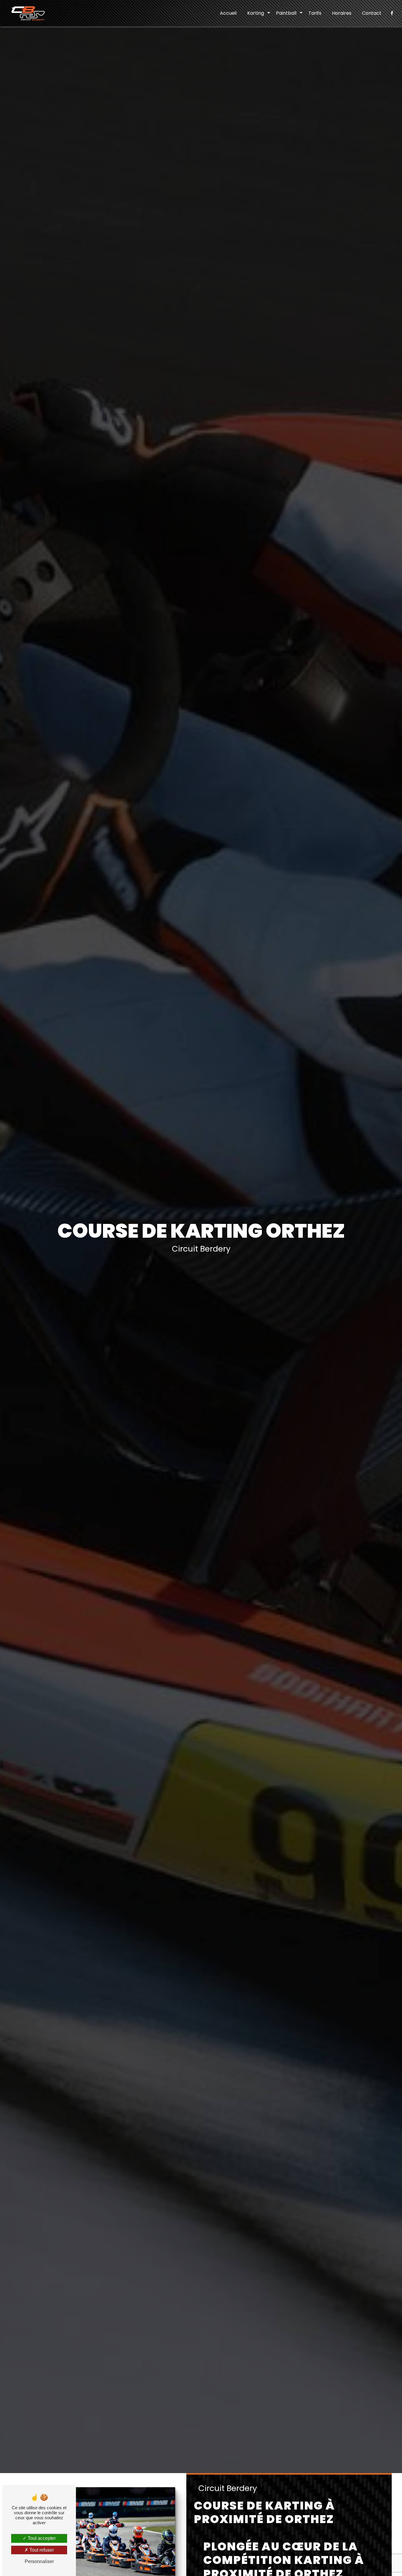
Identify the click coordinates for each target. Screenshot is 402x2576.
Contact (372, 13)
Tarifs (315, 13)
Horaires (342, 13)
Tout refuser (41, 2550)
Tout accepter (41, 2538)
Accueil (228, 13)
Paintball (286, 13)
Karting (256, 13)
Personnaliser (39, 2561)
